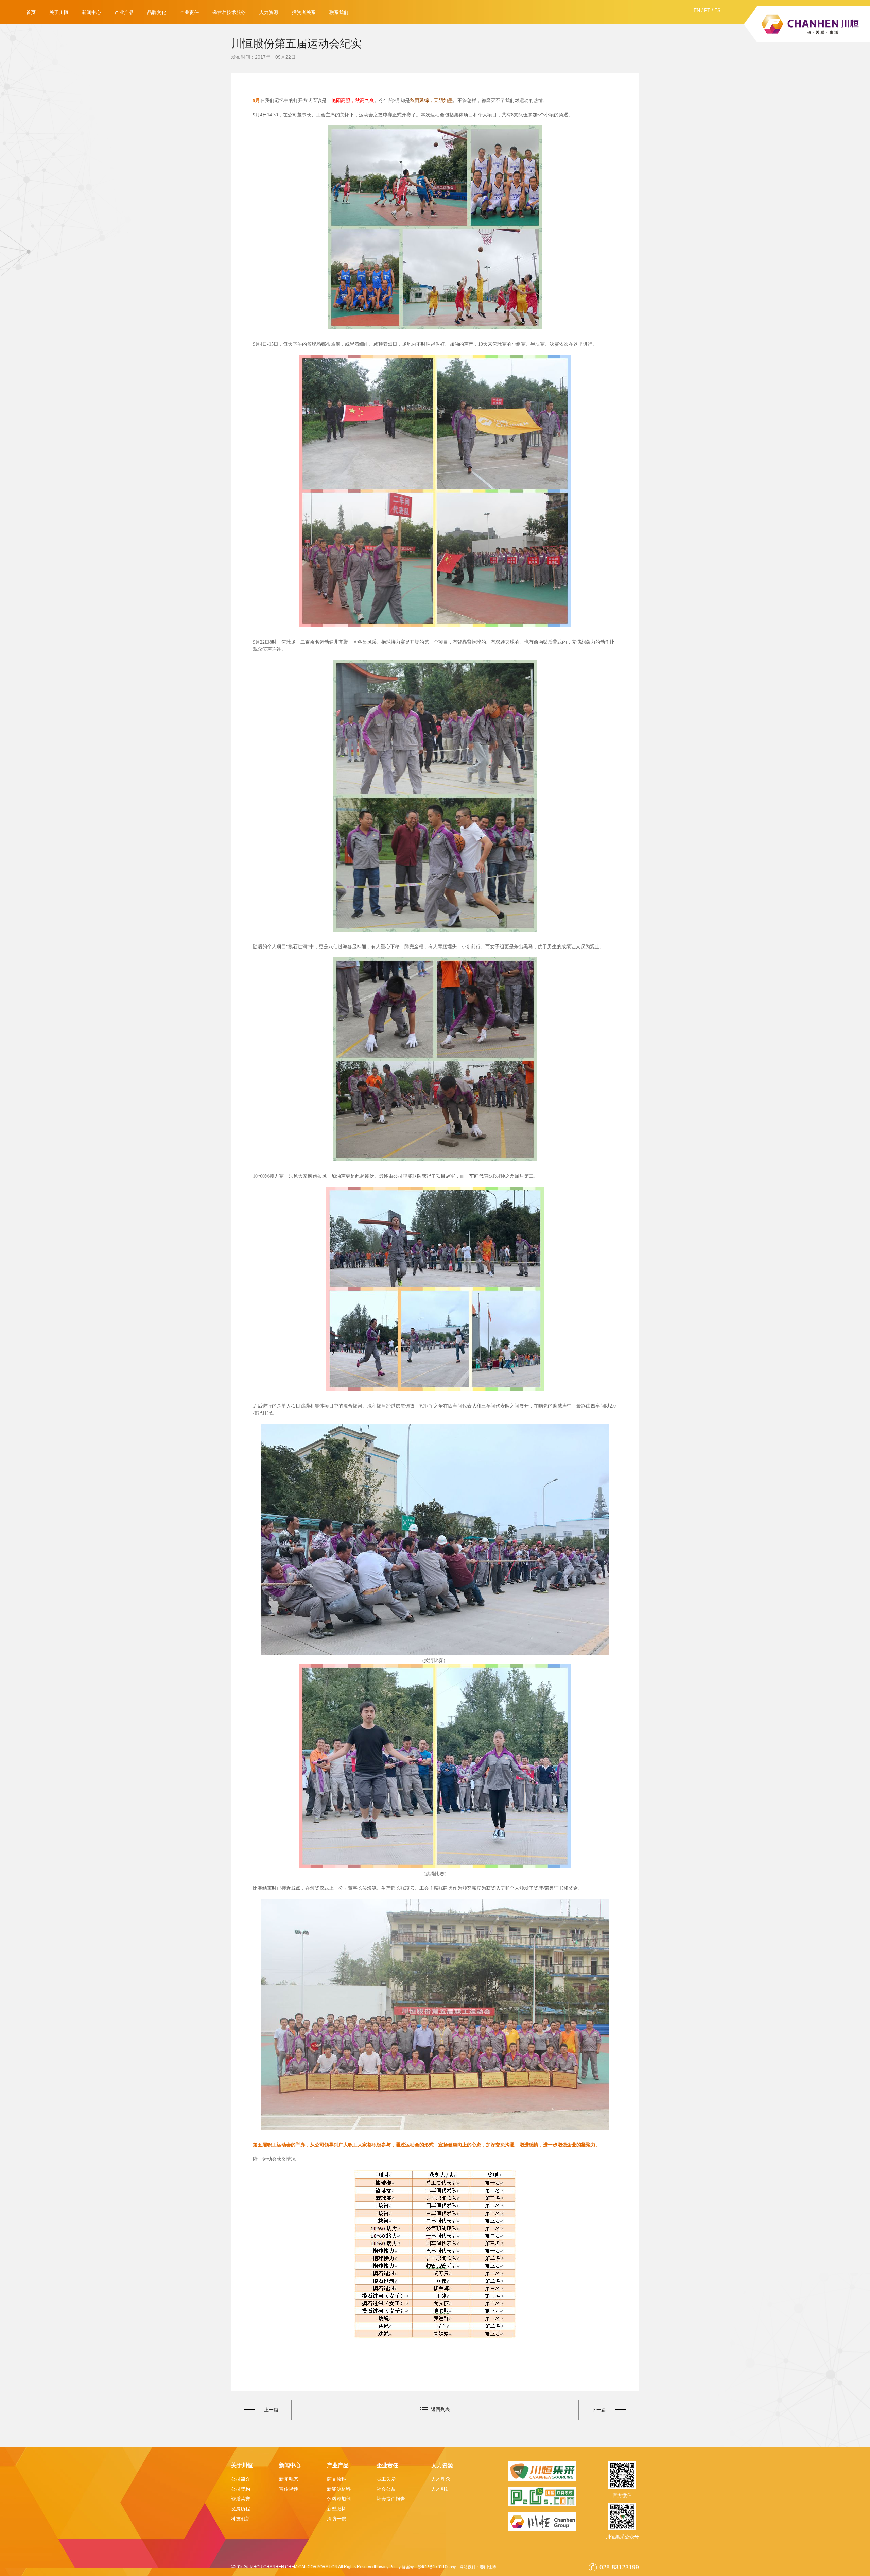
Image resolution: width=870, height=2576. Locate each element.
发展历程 (241, 2509)
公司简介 (241, 2479)
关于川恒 (59, 12)
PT (707, 10)
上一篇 (271, 2410)
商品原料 (336, 2479)
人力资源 (269, 12)
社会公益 (386, 2489)
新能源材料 (339, 2489)
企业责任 (189, 12)
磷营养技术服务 (229, 12)
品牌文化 (157, 12)
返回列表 (440, 2409)
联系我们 (339, 12)
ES (717, 10)
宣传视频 (289, 2489)
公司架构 (241, 2489)
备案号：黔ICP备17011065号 (429, 2567)
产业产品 (124, 12)
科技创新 (241, 2519)
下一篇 (599, 2410)
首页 (31, 12)
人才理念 (441, 2479)
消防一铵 (336, 2519)
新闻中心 (91, 12)
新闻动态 (289, 2479)
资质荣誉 (241, 2499)
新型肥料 (336, 2509)
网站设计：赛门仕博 (478, 2567)
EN (697, 10)
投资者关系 (304, 12)
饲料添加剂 (339, 2499)
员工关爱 (386, 2479)
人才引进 (441, 2489)
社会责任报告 (391, 2499)
